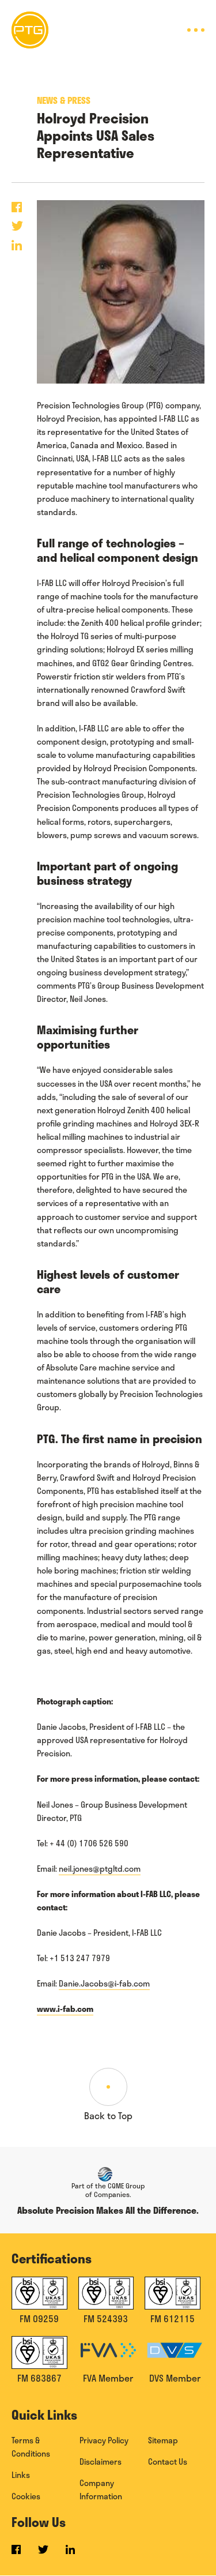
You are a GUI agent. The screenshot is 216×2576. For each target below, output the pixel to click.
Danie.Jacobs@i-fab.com (104, 1983)
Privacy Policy (104, 2440)
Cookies (26, 2496)
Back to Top (108, 2115)
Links (21, 2475)
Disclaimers (101, 2462)
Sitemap (163, 2440)
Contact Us (168, 2462)
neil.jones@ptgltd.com (100, 1869)
